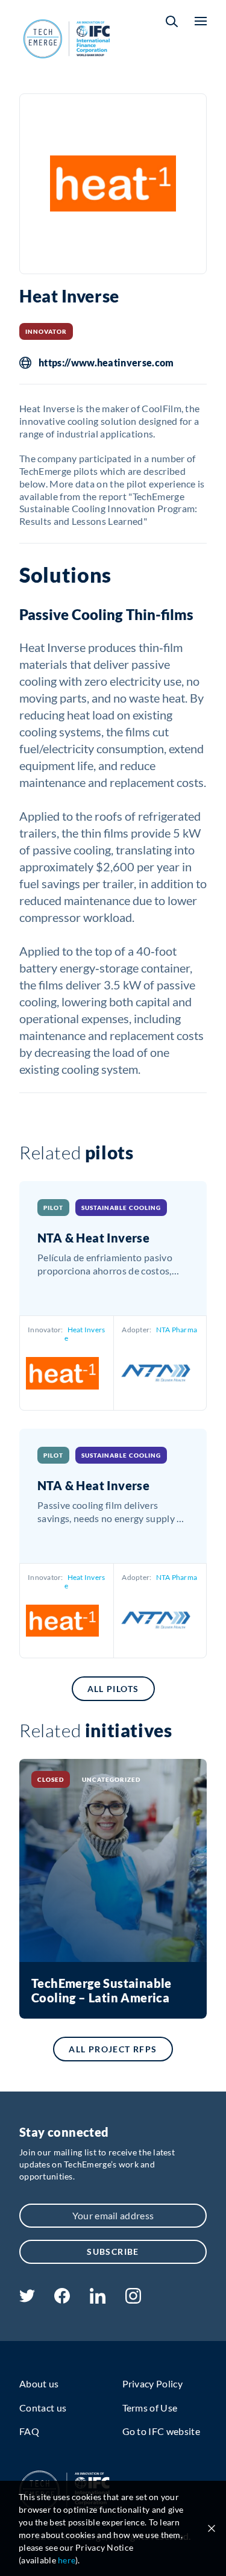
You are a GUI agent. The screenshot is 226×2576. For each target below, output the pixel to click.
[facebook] (62, 2300)
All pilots (113, 1689)
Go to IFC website (161, 2431)
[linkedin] (97, 2300)
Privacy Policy (152, 2383)
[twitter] (27, 2299)
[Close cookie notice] (212, 2528)
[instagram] (133, 2300)
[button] (172, 21)
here (67, 2560)
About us (39, 2383)
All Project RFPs (113, 2049)
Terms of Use (150, 2408)
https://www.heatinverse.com (106, 363)
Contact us (43, 2408)
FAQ (29, 2431)
